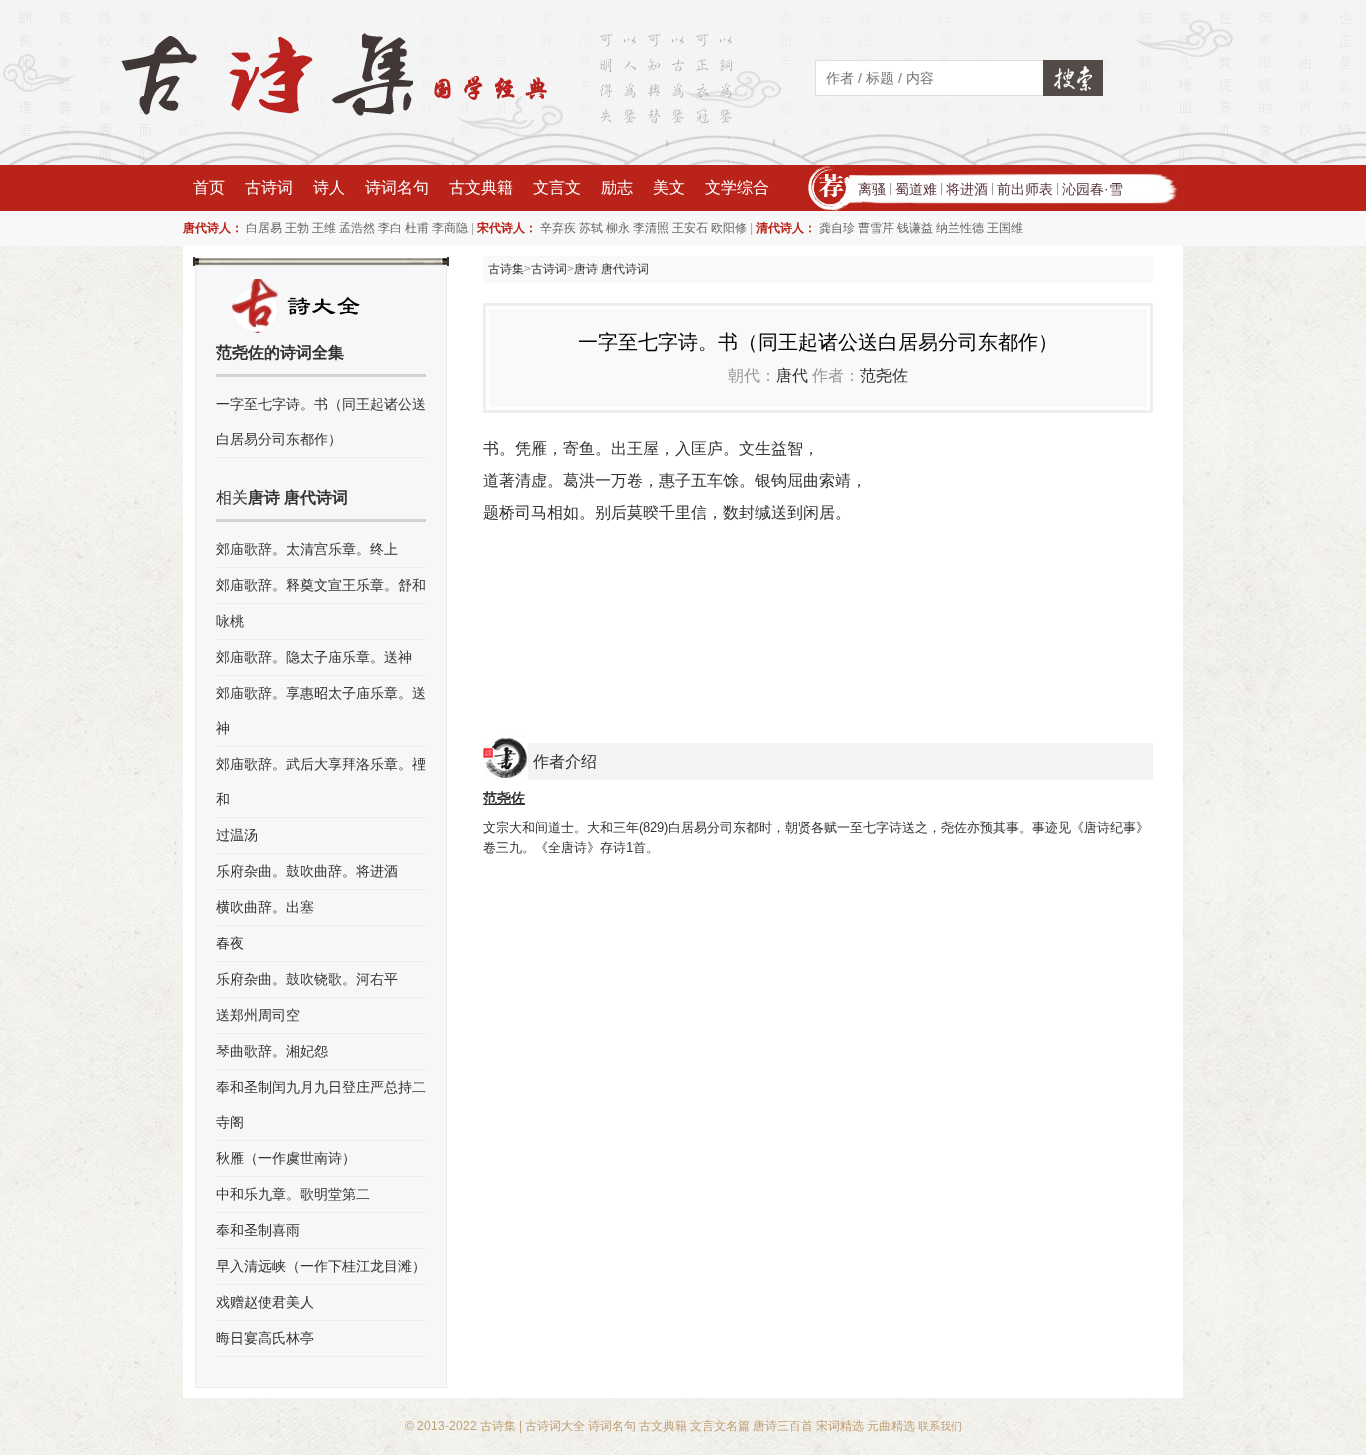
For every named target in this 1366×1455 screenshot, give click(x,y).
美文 (669, 187)
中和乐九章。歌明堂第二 (293, 1194)
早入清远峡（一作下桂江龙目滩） (321, 1266)
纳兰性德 (960, 228)
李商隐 (450, 228)
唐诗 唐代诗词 (611, 269)
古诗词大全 (555, 1426)
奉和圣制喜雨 (258, 1230)
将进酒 (967, 189)
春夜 (230, 943)
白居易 (264, 228)
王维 (324, 228)
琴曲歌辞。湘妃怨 (272, 1051)
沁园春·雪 (1092, 189)
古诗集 (506, 269)
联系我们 (940, 1426)
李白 (390, 228)
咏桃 (230, 621)
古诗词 (269, 187)
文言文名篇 (720, 1426)
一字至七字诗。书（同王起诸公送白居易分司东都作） (321, 421)
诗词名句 (397, 187)
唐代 (792, 375)
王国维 (1005, 228)
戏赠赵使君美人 (265, 1302)
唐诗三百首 (783, 1426)
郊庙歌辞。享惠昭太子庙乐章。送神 (321, 710)
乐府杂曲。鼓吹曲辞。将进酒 (307, 871)
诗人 (329, 187)
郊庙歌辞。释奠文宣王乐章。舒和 (321, 585)
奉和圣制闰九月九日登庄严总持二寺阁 (321, 1104)
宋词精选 (840, 1426)
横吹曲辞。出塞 (265, 907)
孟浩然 (357, 228)
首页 (209, 187)
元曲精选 (891, 1426)
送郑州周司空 (258, 1015)
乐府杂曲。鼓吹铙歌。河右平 (307, 979)
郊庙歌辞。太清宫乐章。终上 (307, 549)
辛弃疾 (558, 228)
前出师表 (1025, 189)
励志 (617, 187)
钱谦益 (915, 228)
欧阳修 (729, 228)
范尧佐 (884, 375)
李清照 (651, 228)
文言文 (557, 187)
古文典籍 (481, 187)
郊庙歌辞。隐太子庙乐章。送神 (314, 657)
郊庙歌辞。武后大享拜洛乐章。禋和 (321, 781)
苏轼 (591, 228)
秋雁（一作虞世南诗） (286, 1158)
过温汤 (237, 835)
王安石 (690, 228)
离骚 (872, 189)
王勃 (297, 228)
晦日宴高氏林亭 (265, 1338)
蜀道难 (916, 189)
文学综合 (737, 187)
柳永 (618, 228)
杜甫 (417, 228)
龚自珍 (837, 228)
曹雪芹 (876, 228)
